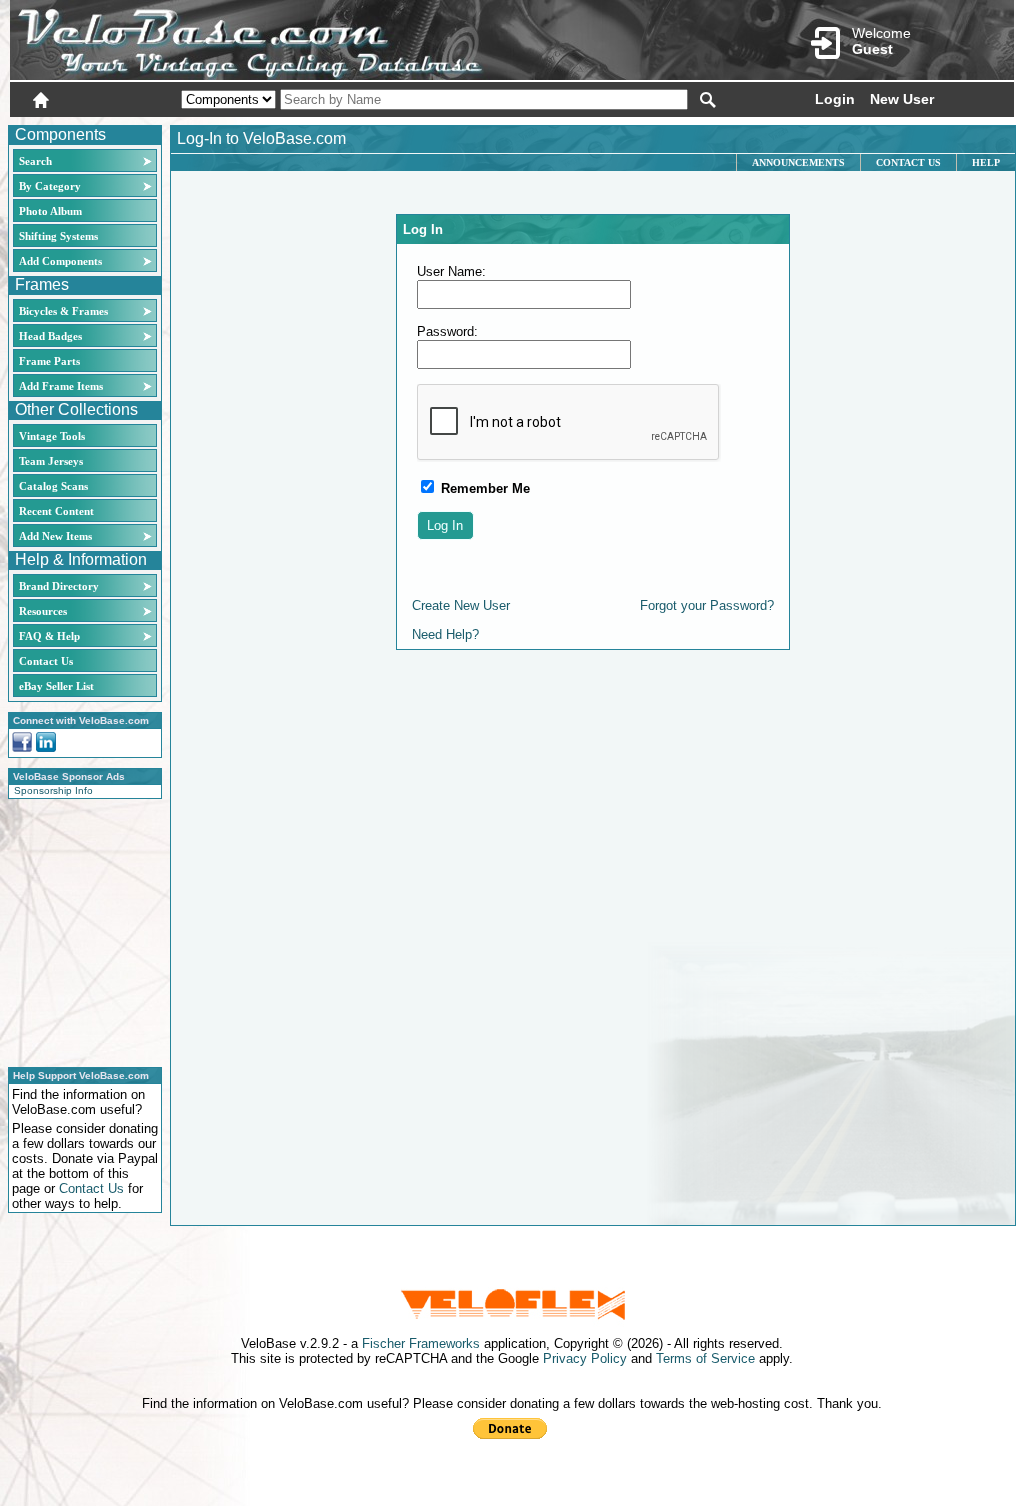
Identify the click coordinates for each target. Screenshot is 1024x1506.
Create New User (461, 605)
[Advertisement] (79, 930)
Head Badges (50, 336)
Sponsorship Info (53, 790)
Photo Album (50, 211)
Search (35, 161)
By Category (50, 186)
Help (986, 162)
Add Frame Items (61, 386)
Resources (43, 611)
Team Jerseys (51, 461)
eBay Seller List (56, 686)
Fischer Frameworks (421, 1343)
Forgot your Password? (707, 605)
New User (902, 99)
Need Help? (445, 634)
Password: (447, 331)
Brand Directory (59, 586)
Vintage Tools (52, 436)
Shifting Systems (58, 236)
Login (835, 99)
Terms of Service (705, 1358)
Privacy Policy (585, 1358)
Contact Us (46, 661)
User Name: (451, 271)
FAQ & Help (49, 636)
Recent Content (56, 511)
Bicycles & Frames (65, 311)
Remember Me (483, 488)
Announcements (798, 162)
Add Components (60, 261)
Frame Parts (49, 361)
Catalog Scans (53, 486)
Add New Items (55, 536)
